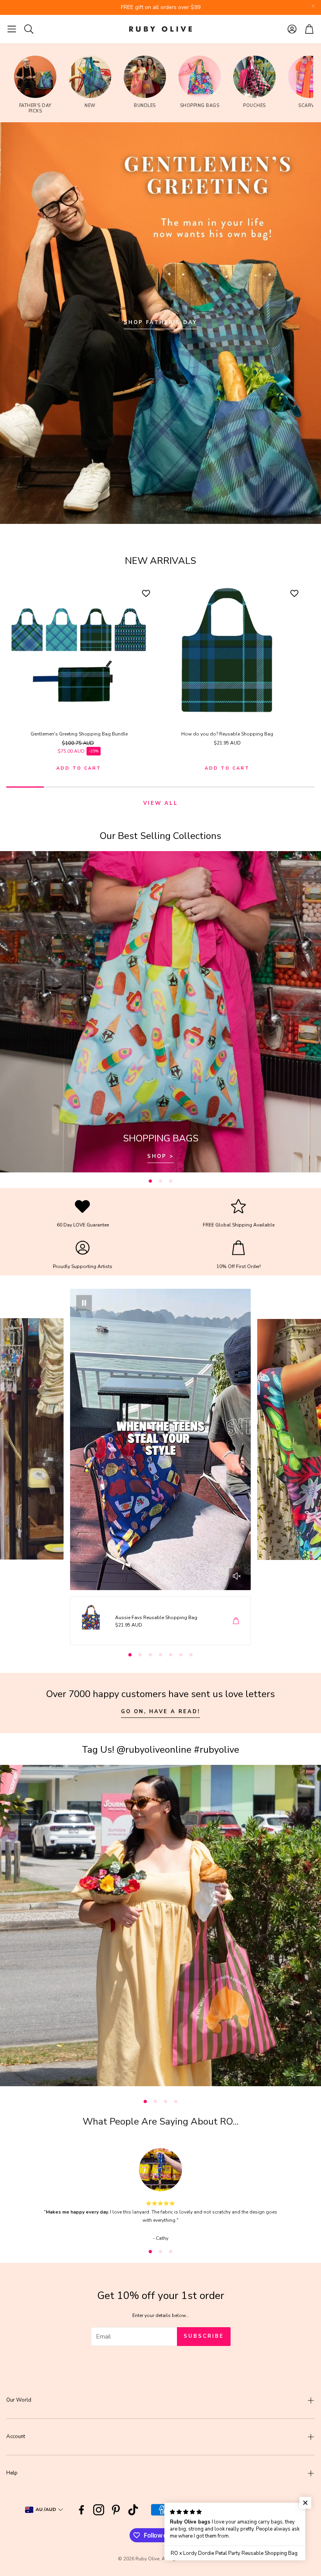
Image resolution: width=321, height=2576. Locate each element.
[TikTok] (133, 2510)
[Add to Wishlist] (147, 593)
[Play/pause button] (84, 1303)
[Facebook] (81, 2510)
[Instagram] (99, 2510)
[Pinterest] (116, 2510)
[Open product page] (79, 651)
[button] (12, 29)
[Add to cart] (236, 1621)
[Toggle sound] (237, 1576)
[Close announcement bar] (313, 6)
